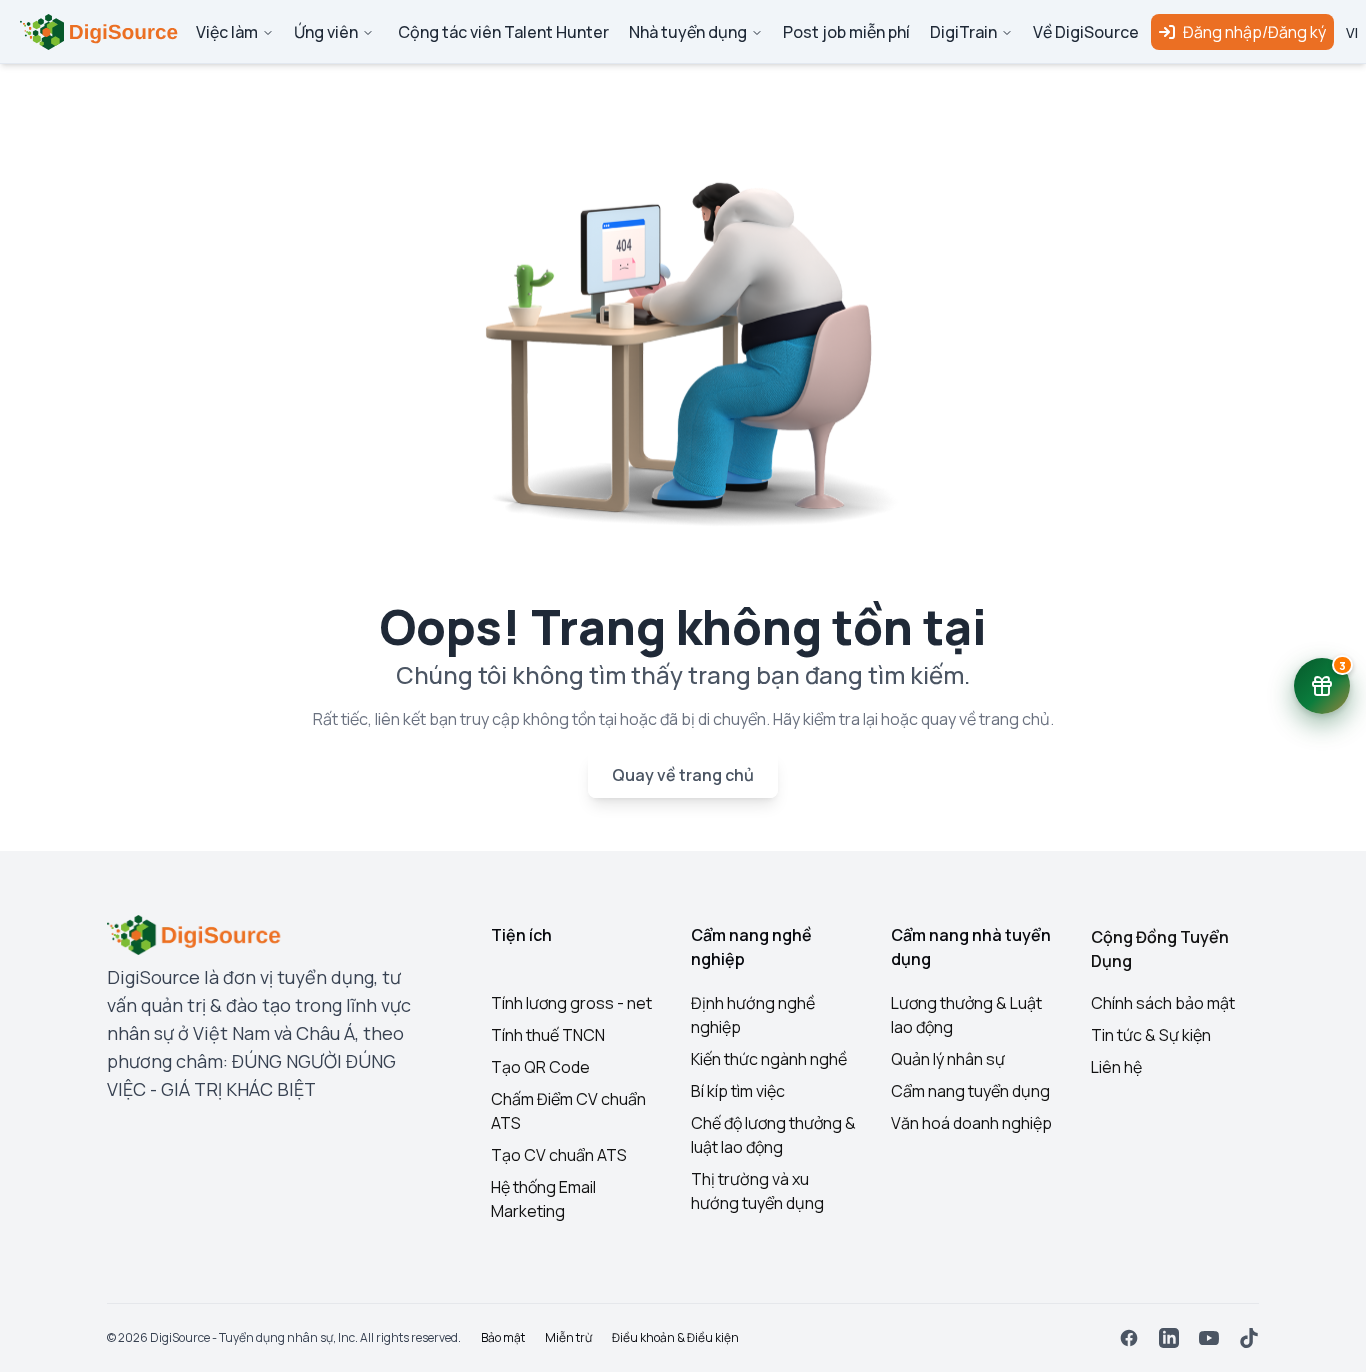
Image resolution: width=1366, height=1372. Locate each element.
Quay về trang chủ (683, 775)
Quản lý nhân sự (948, 1059)
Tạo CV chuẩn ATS (559, 1155)
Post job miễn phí (846, 32)
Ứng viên (326, 32)
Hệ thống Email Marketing (543, 1199)
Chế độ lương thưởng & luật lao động (773, 1135)
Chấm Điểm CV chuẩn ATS (568, 1111)
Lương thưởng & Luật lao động (966, 1015)
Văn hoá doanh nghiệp (971, 1123)
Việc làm (227, 32)
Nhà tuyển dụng (688, 32)
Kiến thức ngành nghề (769, 1059)
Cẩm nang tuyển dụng (970, 1091)
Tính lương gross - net (571, 1003)
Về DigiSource (1086, 32)
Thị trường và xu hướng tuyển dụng (757, 1191)
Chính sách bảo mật (1163, 1003)
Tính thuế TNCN (548, 1035)
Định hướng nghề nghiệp (753, 1015)
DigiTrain (963, 32)
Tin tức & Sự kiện (1151, 1035)
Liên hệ (1116, 1067)
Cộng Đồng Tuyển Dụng (1160, 949)
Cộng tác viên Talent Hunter (503, 32)
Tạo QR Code (540, 1067)
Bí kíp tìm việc (738, 1091)
